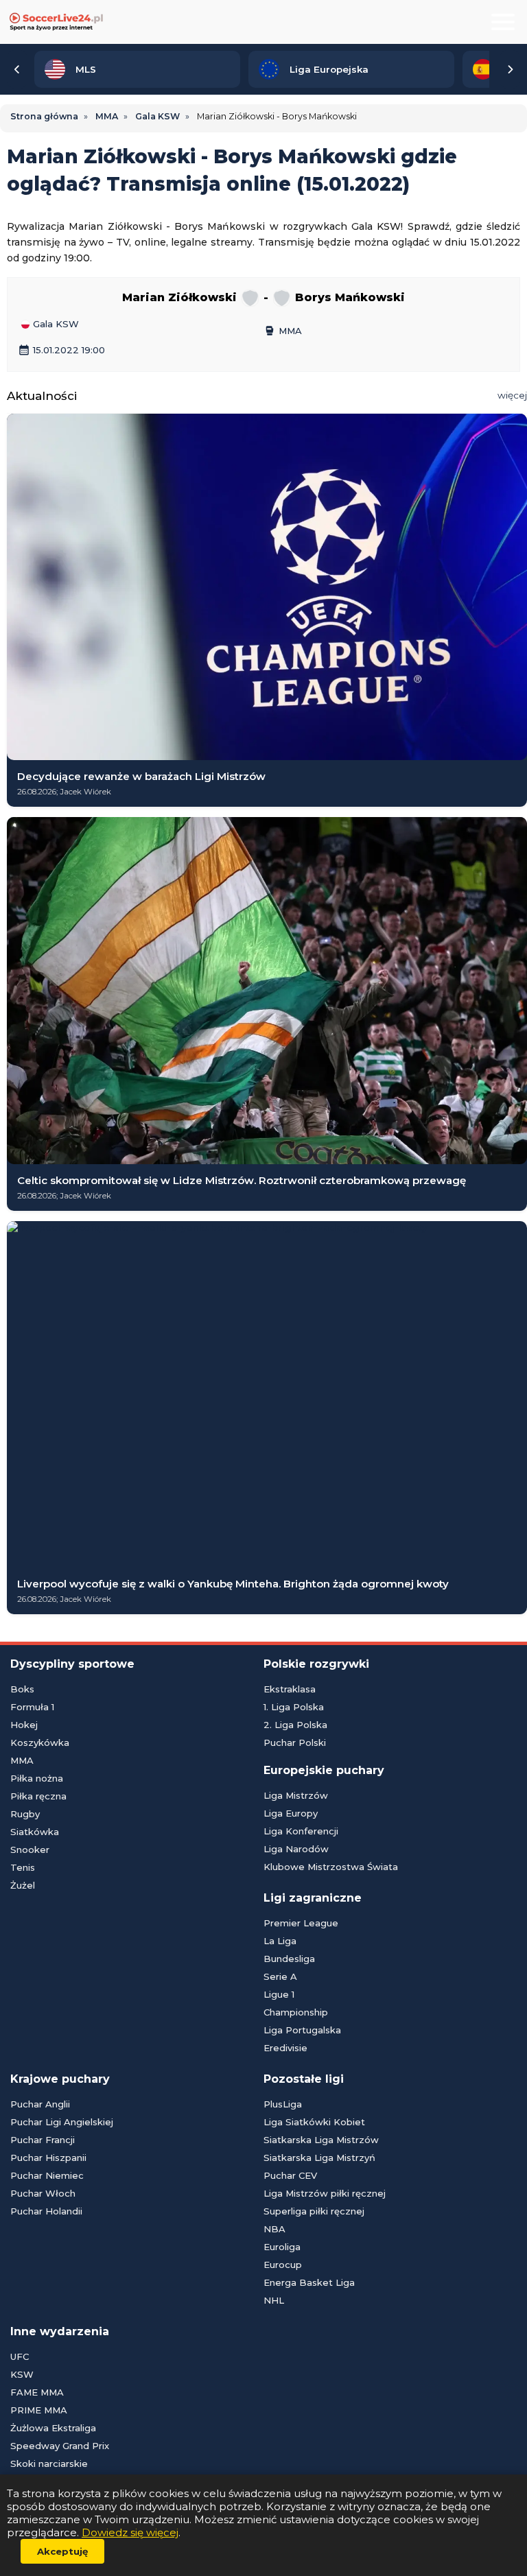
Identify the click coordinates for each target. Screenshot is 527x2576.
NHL (274, 2300)
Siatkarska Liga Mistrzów (321, 2140)
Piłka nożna (37, 1778)
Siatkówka (35, 1832)
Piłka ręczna (38, 1796)
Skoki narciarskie (49, 2463)
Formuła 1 (32, 1707)
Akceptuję (62, 2551)
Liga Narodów (296, 1849)
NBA (274, 2229)
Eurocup (283, 2265)
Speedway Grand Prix (60, 2446)
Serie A (280, 1976)
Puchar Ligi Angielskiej (62, 2122)
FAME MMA (37, 2392)
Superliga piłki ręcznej (314, 2211)
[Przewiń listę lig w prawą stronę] (510, 69)
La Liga (280, 1941)
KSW (22, 2374)
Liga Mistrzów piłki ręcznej (325, 2193)
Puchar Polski (295, 1742)
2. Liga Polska (295, 1725)
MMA (283, 331)
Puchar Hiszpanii (48, 2158)
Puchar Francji (43, 2140)
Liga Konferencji (301, 1831)
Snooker (30, 1850)
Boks (22, 1689)
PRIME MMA (39, 2410)
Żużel (23, 1885)
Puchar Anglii (40, 2104)
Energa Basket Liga (309, 2282)
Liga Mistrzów (296, 1795)
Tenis (23, 1867)
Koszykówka (40, 1742)
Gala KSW (55, 324)
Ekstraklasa (290, 1689)
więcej (512, 395)
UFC (20, 2356)
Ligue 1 (279, 1994)
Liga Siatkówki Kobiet (314, 2122)
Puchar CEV (290, 2175)
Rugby (25, 1814)
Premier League (301, 1923)
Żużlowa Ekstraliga (53, 2428)
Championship (296, 2012)
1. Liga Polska (294, 1707)
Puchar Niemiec (47, 2175)
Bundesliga (289, 1959)
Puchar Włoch (43, 2193)
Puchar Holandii (46, 2211)
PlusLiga (283, 2104)
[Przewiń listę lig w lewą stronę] (17, 69)
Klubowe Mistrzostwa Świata (331, 1867)
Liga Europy (291, 1813)
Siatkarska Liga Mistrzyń (319, 2158)
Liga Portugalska (302, 2030)
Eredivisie (285, 2048)
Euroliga (282, 2247)
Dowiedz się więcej (130, 2532)
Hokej (24, 1725)
